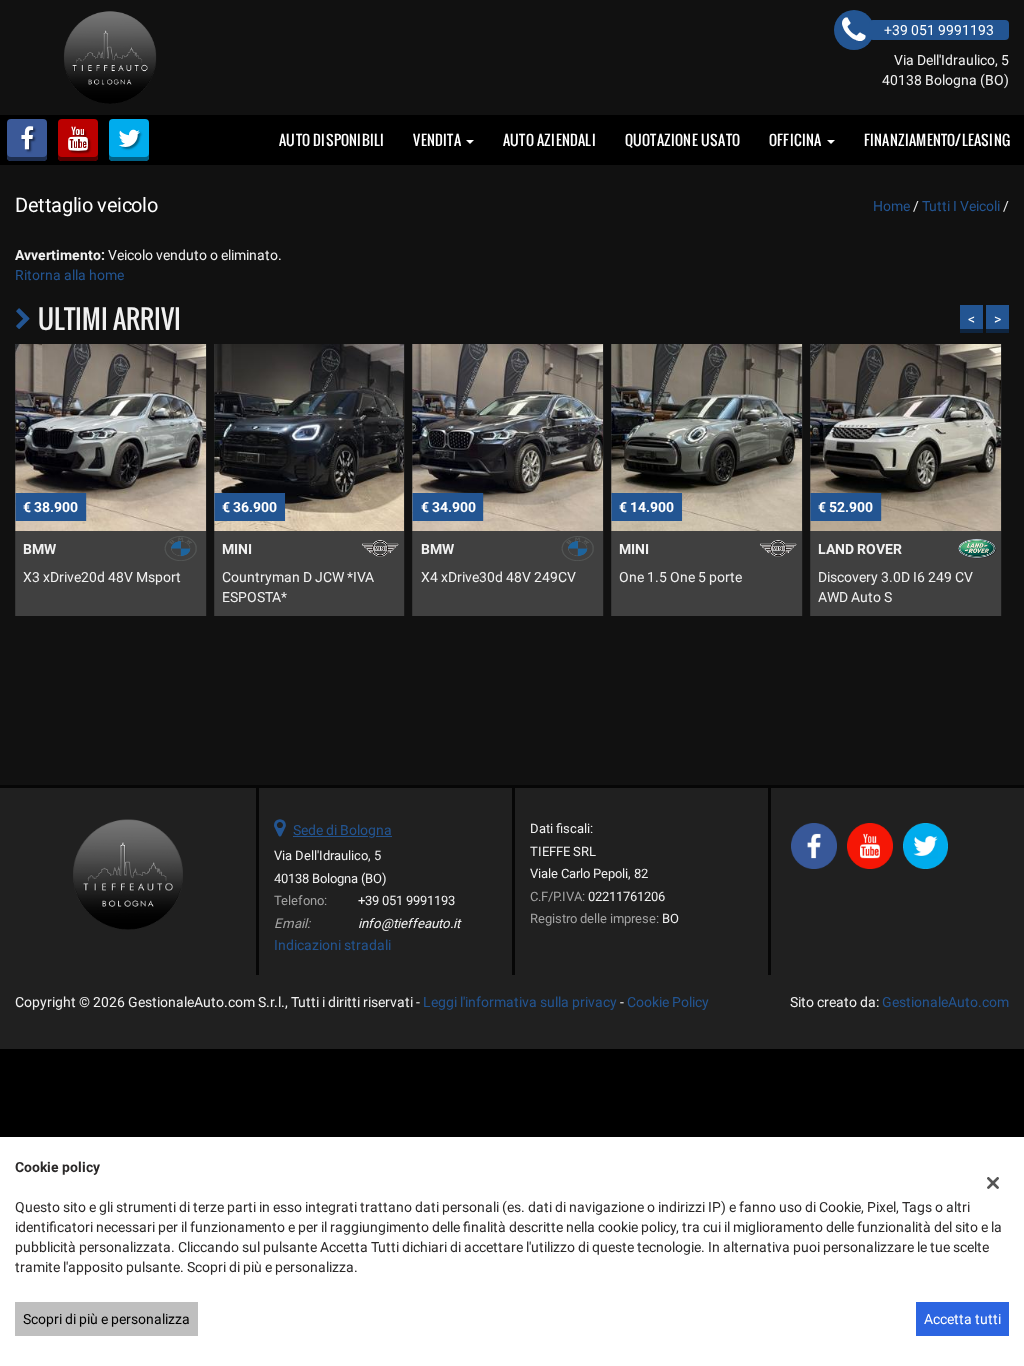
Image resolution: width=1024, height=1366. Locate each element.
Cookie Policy (668, 1002)
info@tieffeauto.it (409, 923)
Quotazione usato (682, 139)
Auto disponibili (331, 139)
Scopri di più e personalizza (106, 1319)
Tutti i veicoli (961, 206)
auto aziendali (549, 139)
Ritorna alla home (69, 275)
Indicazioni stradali (332, 945)
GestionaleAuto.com (945, 1002)
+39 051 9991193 (406, 900)
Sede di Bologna (342, 830)
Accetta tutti (962, 1319)
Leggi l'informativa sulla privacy (520, 1002)
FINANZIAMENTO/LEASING (937, 139)
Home (891, 206)
